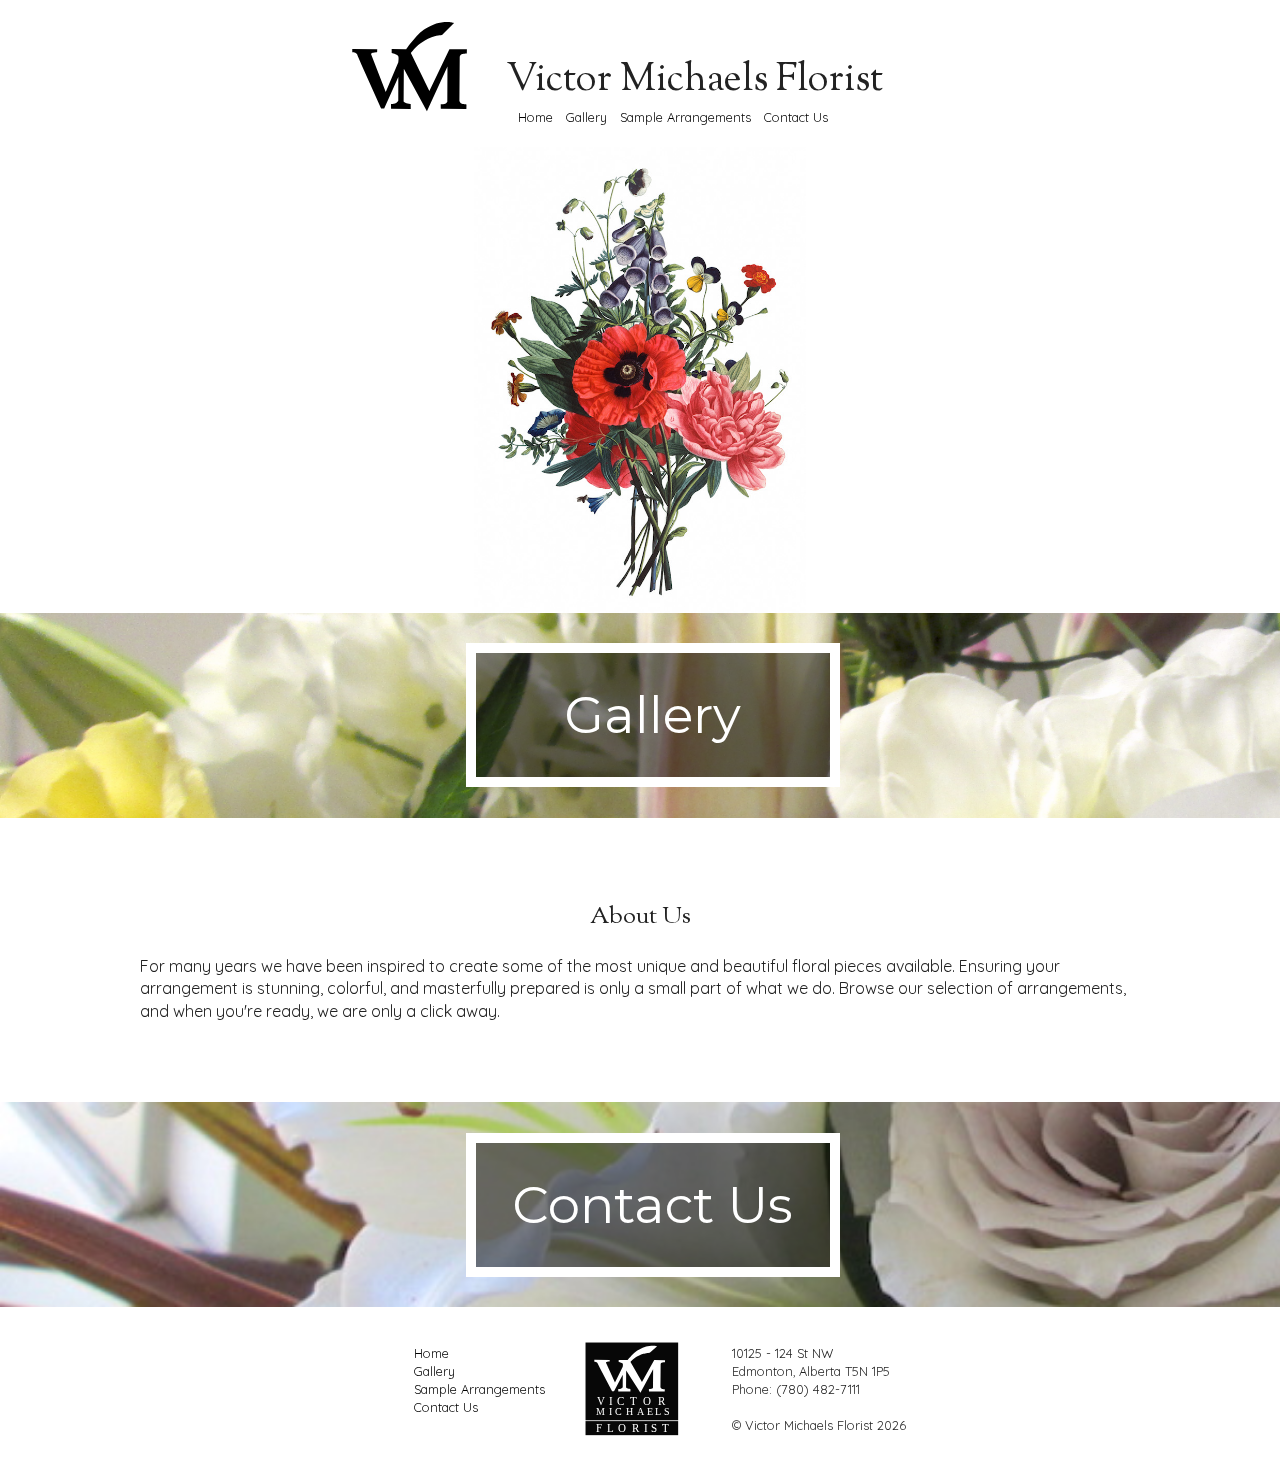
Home (535, 117)
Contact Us (796, 117)
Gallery (586, 117)
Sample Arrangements (685, 117)
